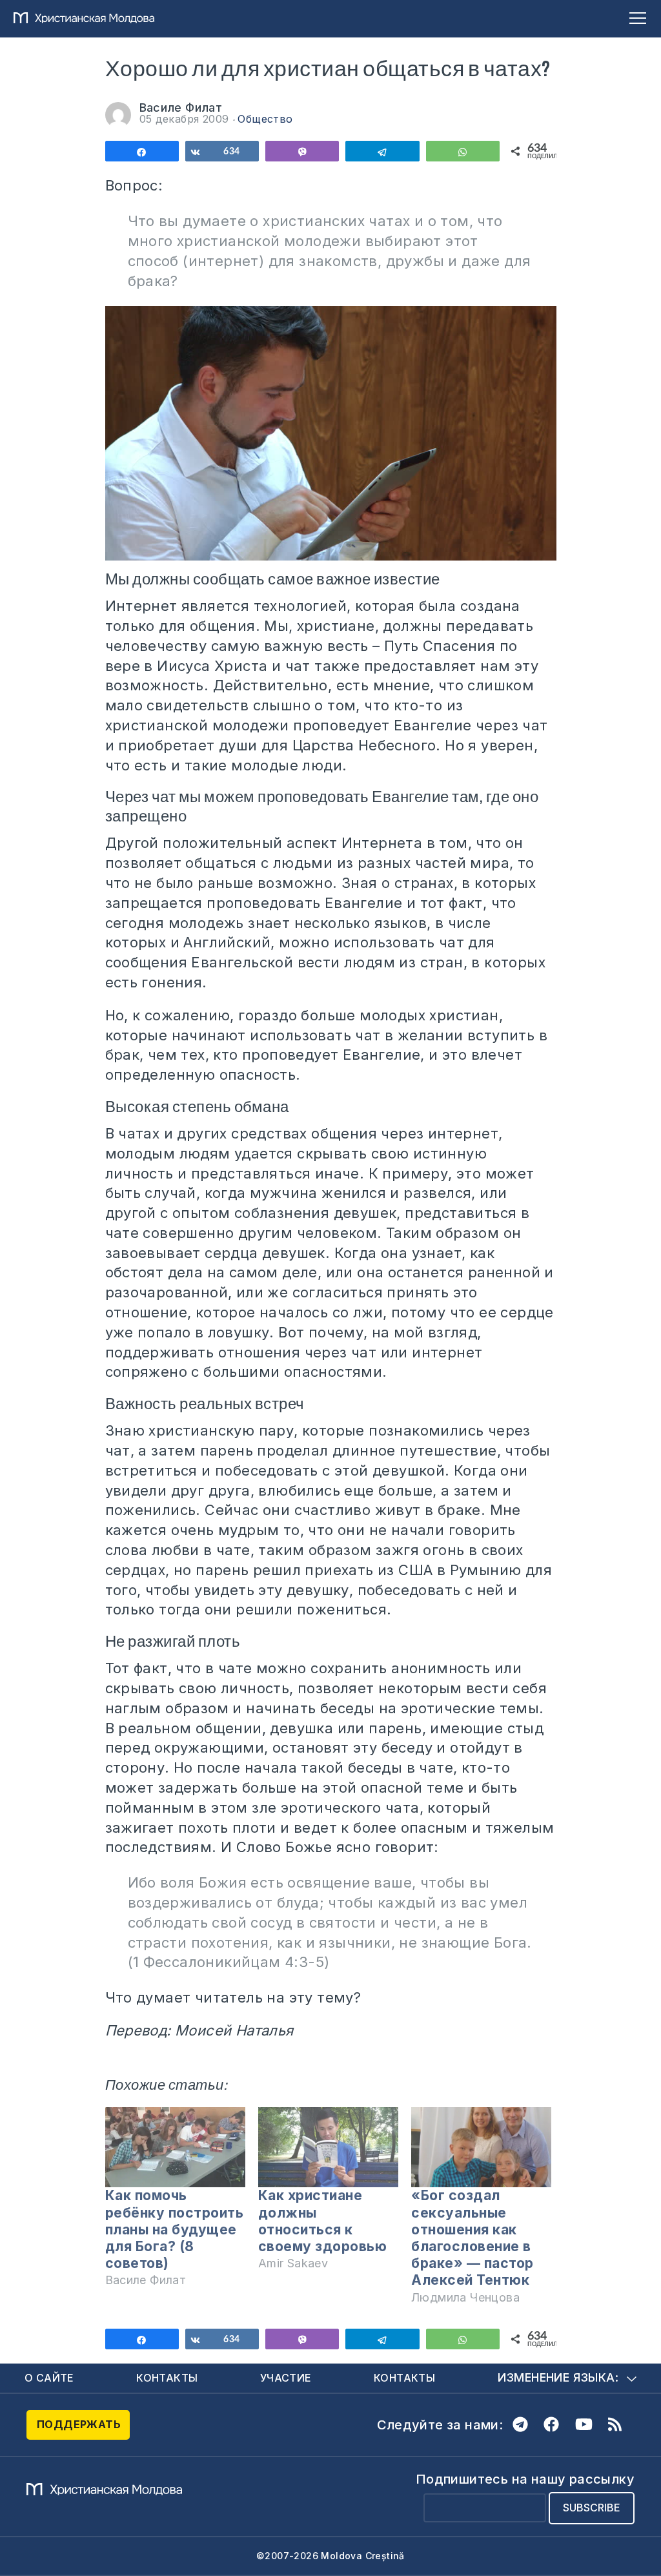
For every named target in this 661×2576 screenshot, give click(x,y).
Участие (286, 2378)
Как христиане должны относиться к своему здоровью (323, 2221)
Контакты (167, 2378)
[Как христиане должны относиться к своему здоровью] (328, 2147)
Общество (265, 119)
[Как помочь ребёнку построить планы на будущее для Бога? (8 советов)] (175, 2147)
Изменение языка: (558, 2377)
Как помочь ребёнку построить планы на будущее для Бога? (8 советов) (175, 2229)
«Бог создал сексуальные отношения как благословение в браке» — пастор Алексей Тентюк (473, 2238)
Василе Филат (181, 108)
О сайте (49, 2378)
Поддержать (79, 2424)
